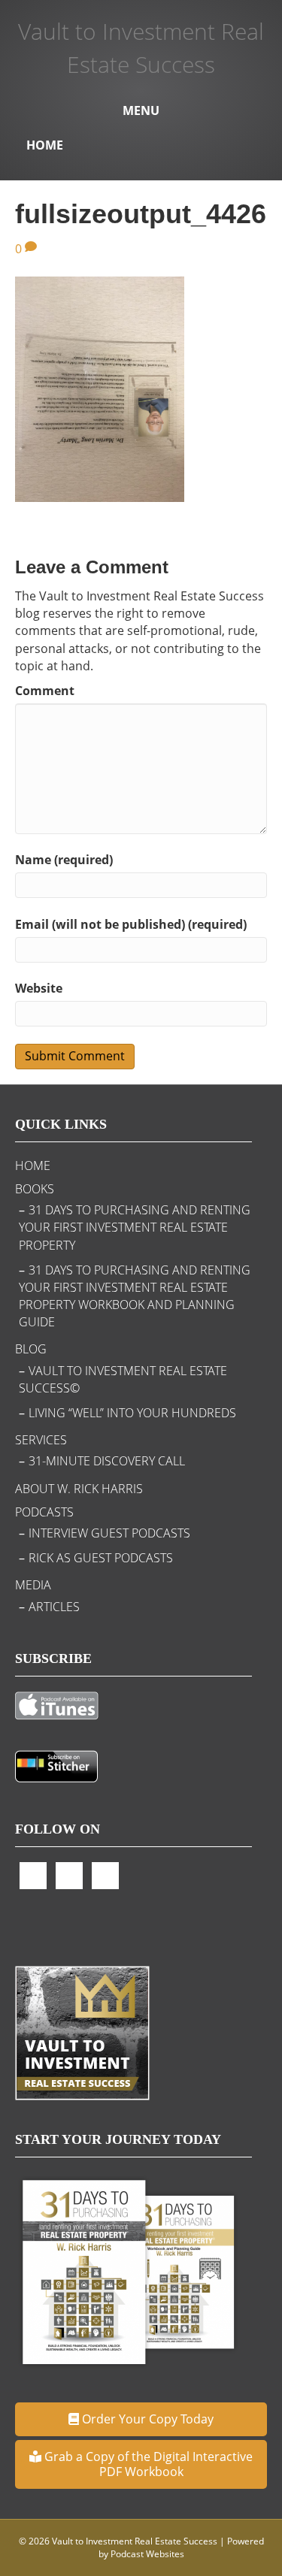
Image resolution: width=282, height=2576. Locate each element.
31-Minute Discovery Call (107, 1461)
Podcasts (44, 1512)
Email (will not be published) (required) (131, 924)
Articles (54, 1607)
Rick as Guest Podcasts (101, 1558)
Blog (31, 1349)
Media (33, 1585)
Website (39, 988)
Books (35, 1189)
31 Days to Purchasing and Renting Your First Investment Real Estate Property (135, 1227)
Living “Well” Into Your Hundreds (132, 1413)
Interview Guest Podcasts (109, 1533)
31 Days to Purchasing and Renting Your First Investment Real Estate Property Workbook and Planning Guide (135, 1296)
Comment (45, 691)
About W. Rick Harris (79, 1489)
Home (45, 145)
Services (41, 1440)
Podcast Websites (147, 2554)
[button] (141, 2419)
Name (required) (64, 860)
